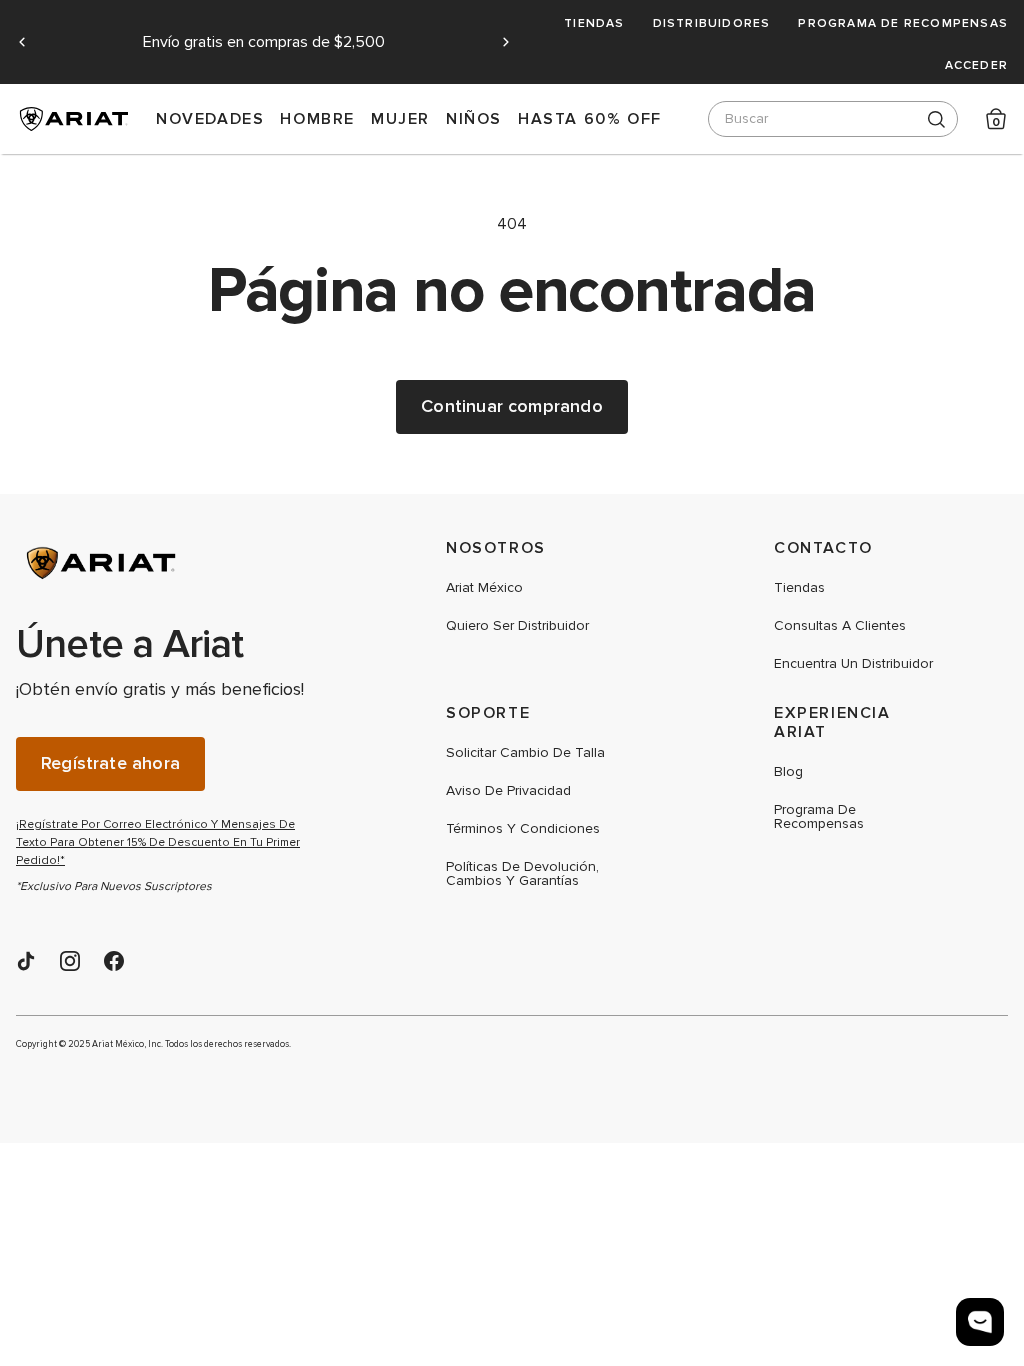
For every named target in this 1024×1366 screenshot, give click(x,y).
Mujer (400, 118)
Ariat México (484, 588)
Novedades (210, 118)
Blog (788, 772)
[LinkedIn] (26, 961)
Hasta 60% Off (590, 118)
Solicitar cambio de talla (525, 753)
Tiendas (594, 23)
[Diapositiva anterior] (22, 42)
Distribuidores (712, 23)
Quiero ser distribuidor (517, 626)
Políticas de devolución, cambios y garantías (522, 874)
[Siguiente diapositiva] (506, 42)
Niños (474, 118)
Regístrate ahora (110, 763)
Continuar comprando (511, 406)
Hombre (317, 118)
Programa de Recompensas (903, 23)
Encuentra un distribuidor (853, 664)
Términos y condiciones (523, 829)
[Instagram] (70, 961)
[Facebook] (114, 961)
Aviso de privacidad (508, 791)
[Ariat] (166, 563)
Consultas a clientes (840, 626)
